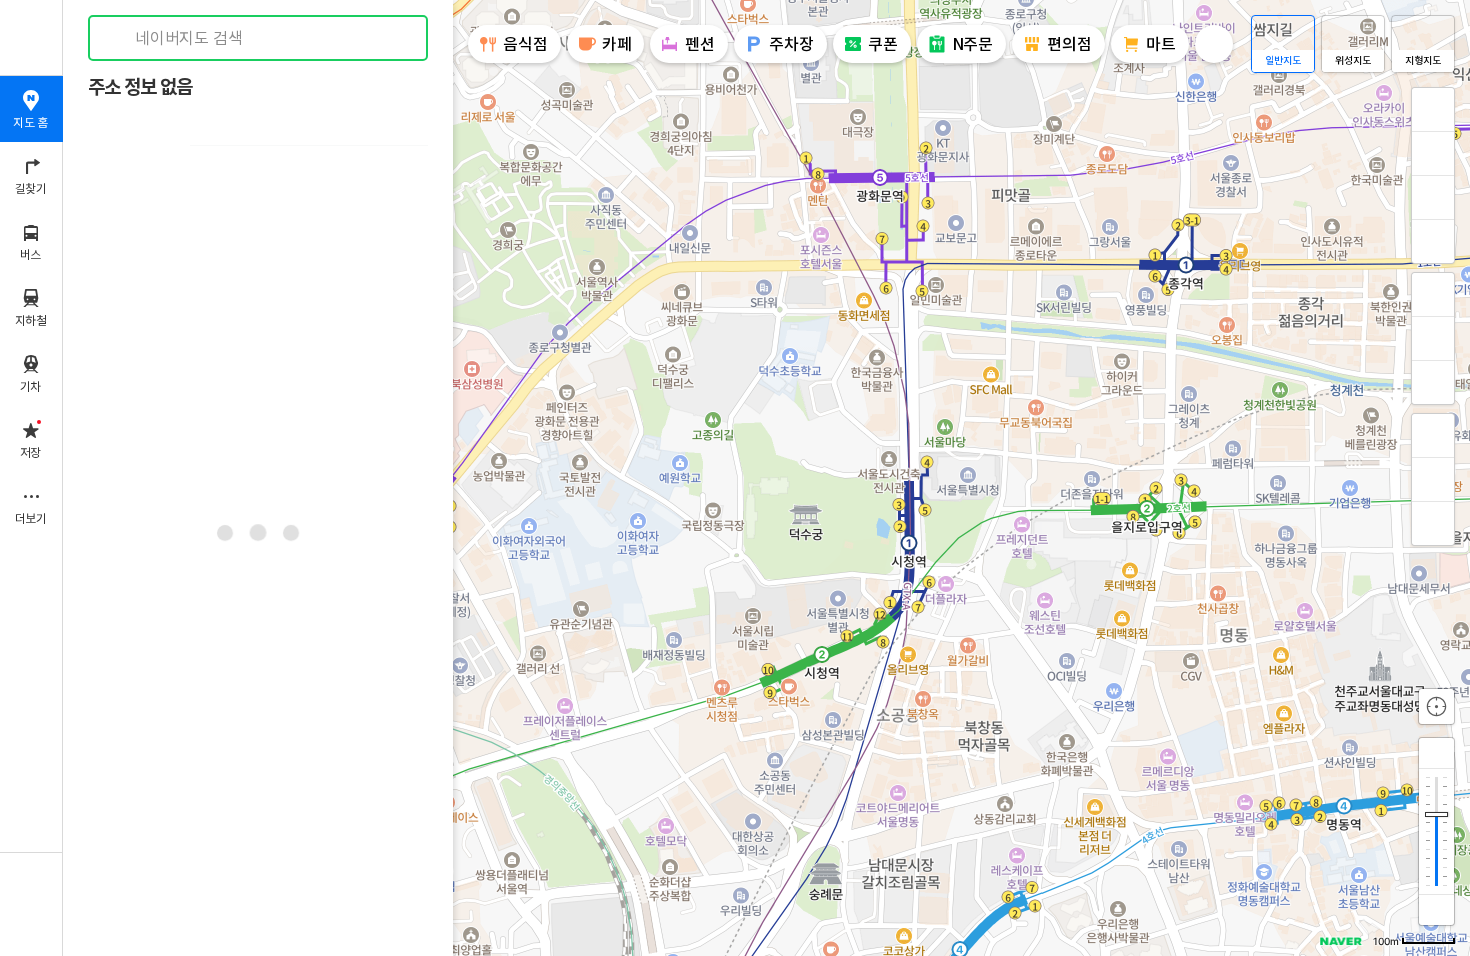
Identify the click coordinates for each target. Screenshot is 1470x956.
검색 (118, 38)
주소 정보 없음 (140, 87)
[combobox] (259, 38)
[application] (766, 478)
